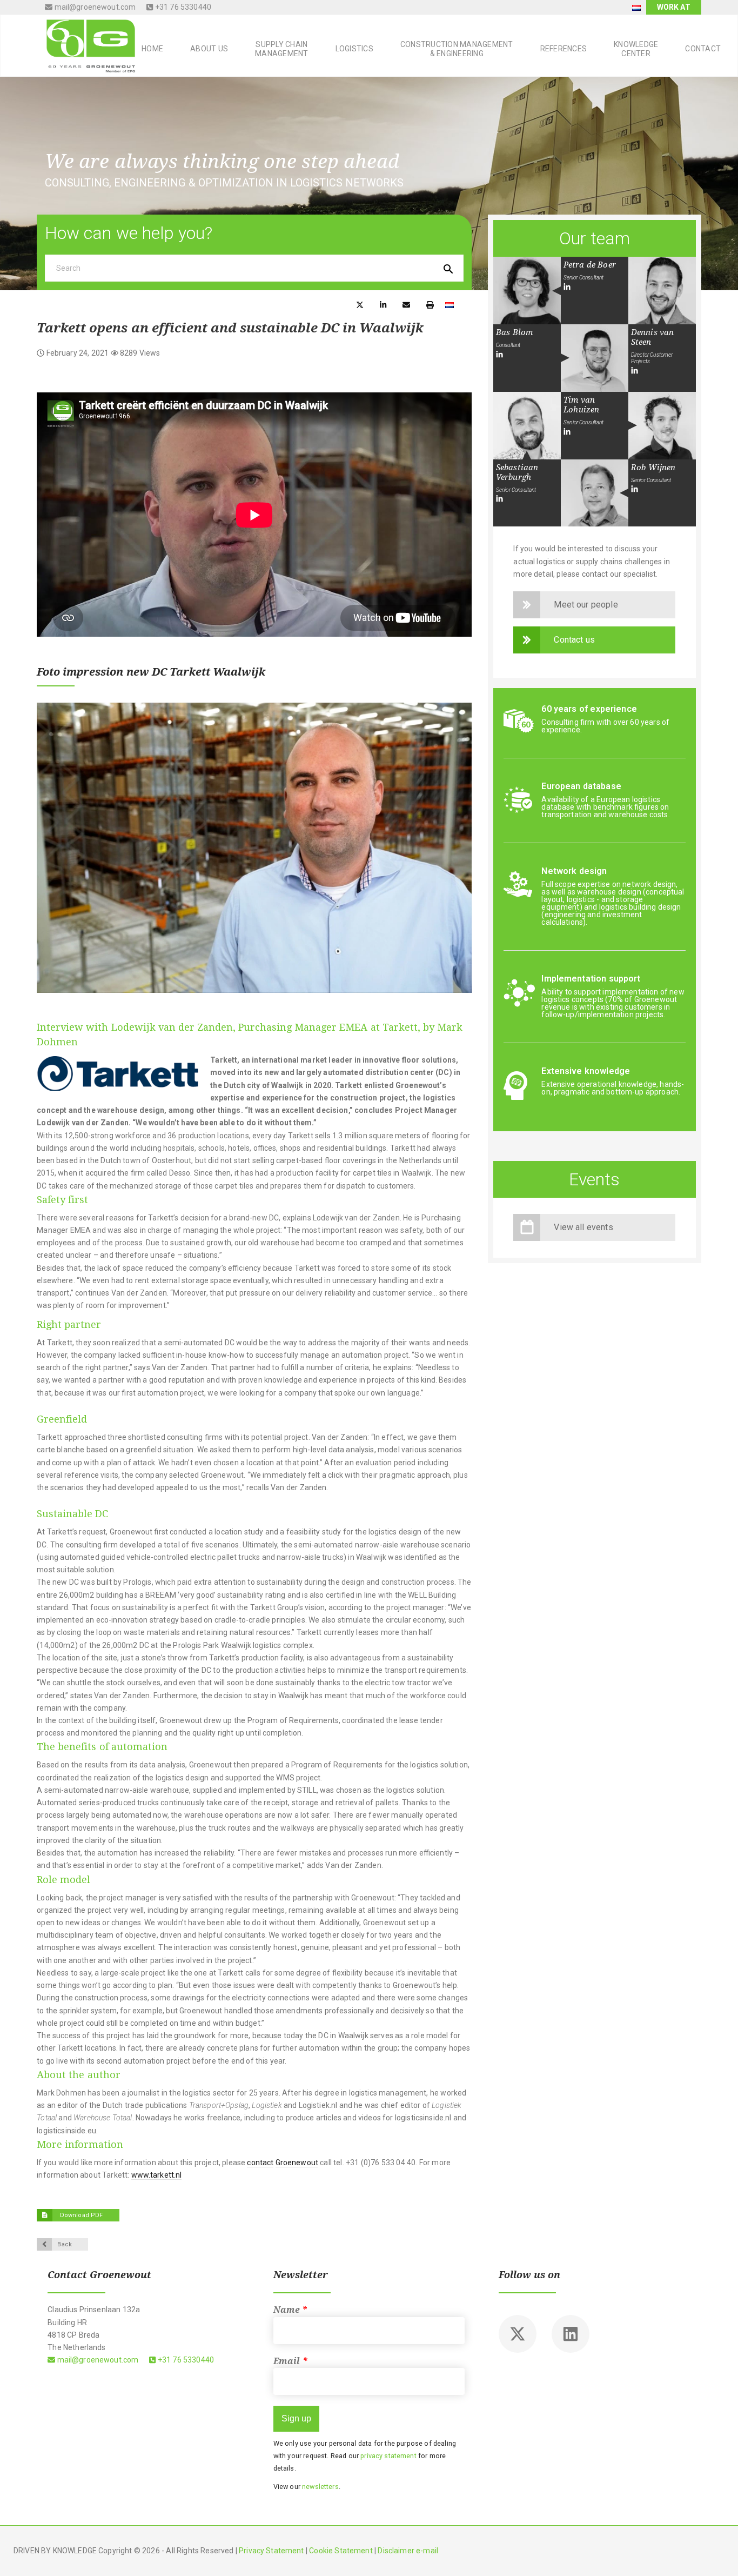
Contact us (574, 640)
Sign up (296, 2418)
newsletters (320, 2487)
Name (291, 2310)
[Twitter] (518, 2334)
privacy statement (388, 2456)
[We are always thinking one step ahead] (87, 45)
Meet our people (586, 605)
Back (65, 2244)
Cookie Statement (341, 2551)
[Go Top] (718, 2552)
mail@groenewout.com (94, 7)
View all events (583, 1227)
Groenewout (297, 2163)
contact (260, 2163)
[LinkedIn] (567, 287)
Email (291, 2361)
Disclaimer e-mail (408, 2551)
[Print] (430, 304)
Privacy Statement (271, 2551)
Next (447, 848)
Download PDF (80, 2215)
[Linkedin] (571, 2334)
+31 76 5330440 (182, 7)
